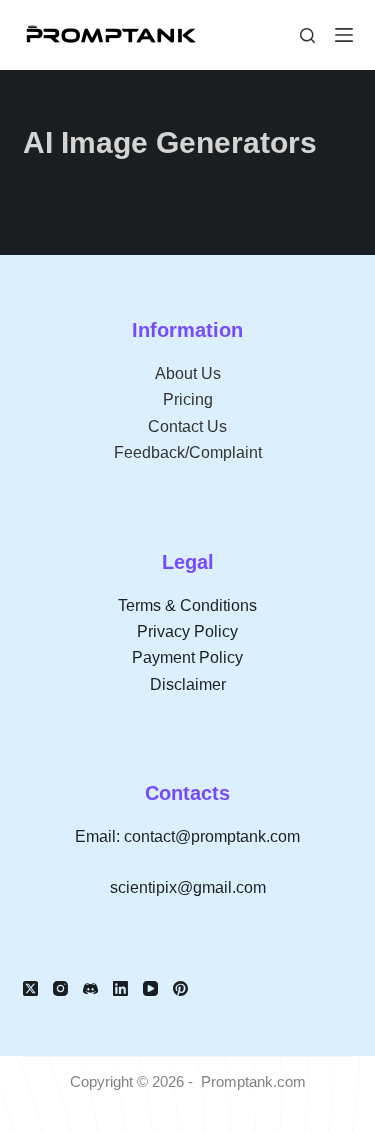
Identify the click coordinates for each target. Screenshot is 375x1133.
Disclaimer (188, 684)
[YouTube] (150, 988)
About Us (188, 373)
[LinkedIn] (120, 988)
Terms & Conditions (187, 605)
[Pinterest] (180, 988)
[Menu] (344, 35)
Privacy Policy (187, 631)
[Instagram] (60, 988)
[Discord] (90, 988)
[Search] (307, 35)
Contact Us (187, 426)
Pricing (188, 399)
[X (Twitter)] (30, 988)
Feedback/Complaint (188, 452)
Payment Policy (187, 657)
